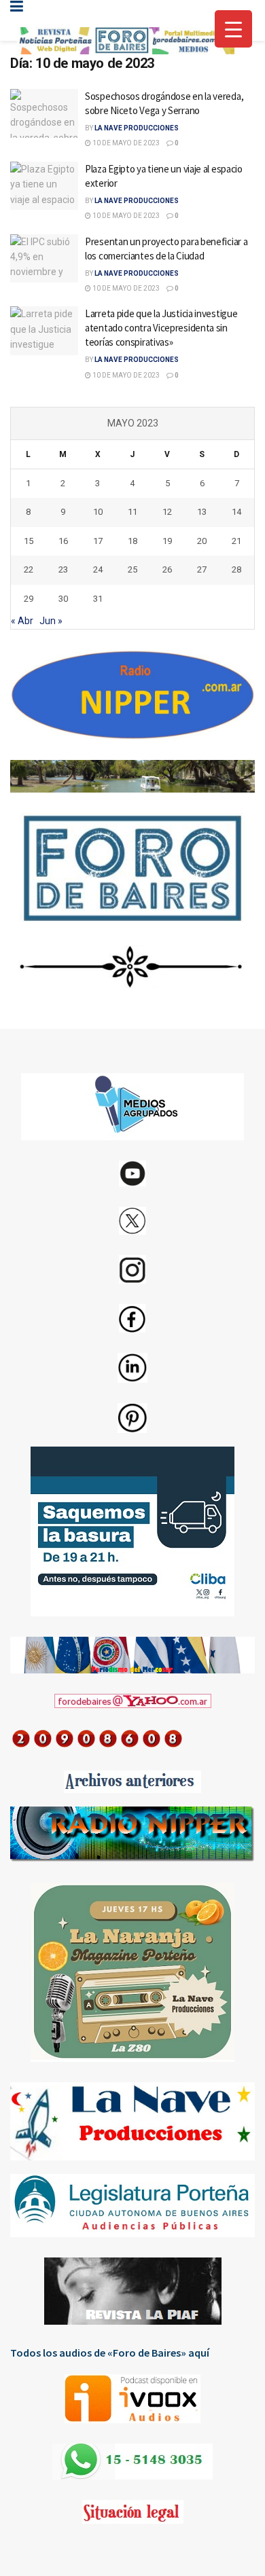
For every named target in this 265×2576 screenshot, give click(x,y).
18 (132, 541)
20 (202, 541)
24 (98, 569)
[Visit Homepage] (126, 41)
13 (202, 512)
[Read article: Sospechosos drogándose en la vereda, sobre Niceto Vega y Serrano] (44, 113)
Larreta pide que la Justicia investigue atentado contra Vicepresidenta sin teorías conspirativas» (161, 328)
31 (98, 599)
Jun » (51, 621)
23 (63, 569)
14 (236, 512)
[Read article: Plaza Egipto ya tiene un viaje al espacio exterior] (44, 186)
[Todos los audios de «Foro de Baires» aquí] (132, 2399)
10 (98, 512)
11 (132, 512)
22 (29, 569)
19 (167, 541)
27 (202, 569)
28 (236, 569)
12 (167, 512)
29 (29, 599)
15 (29, 541)
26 (167, 569)
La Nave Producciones (137, 128)
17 (98, 541)
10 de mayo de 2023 (125, 143)
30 (63, 599)
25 (132, 569)
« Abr (22, 621)
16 (63, 541)
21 (236, 541)
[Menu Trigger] (233, 29)
